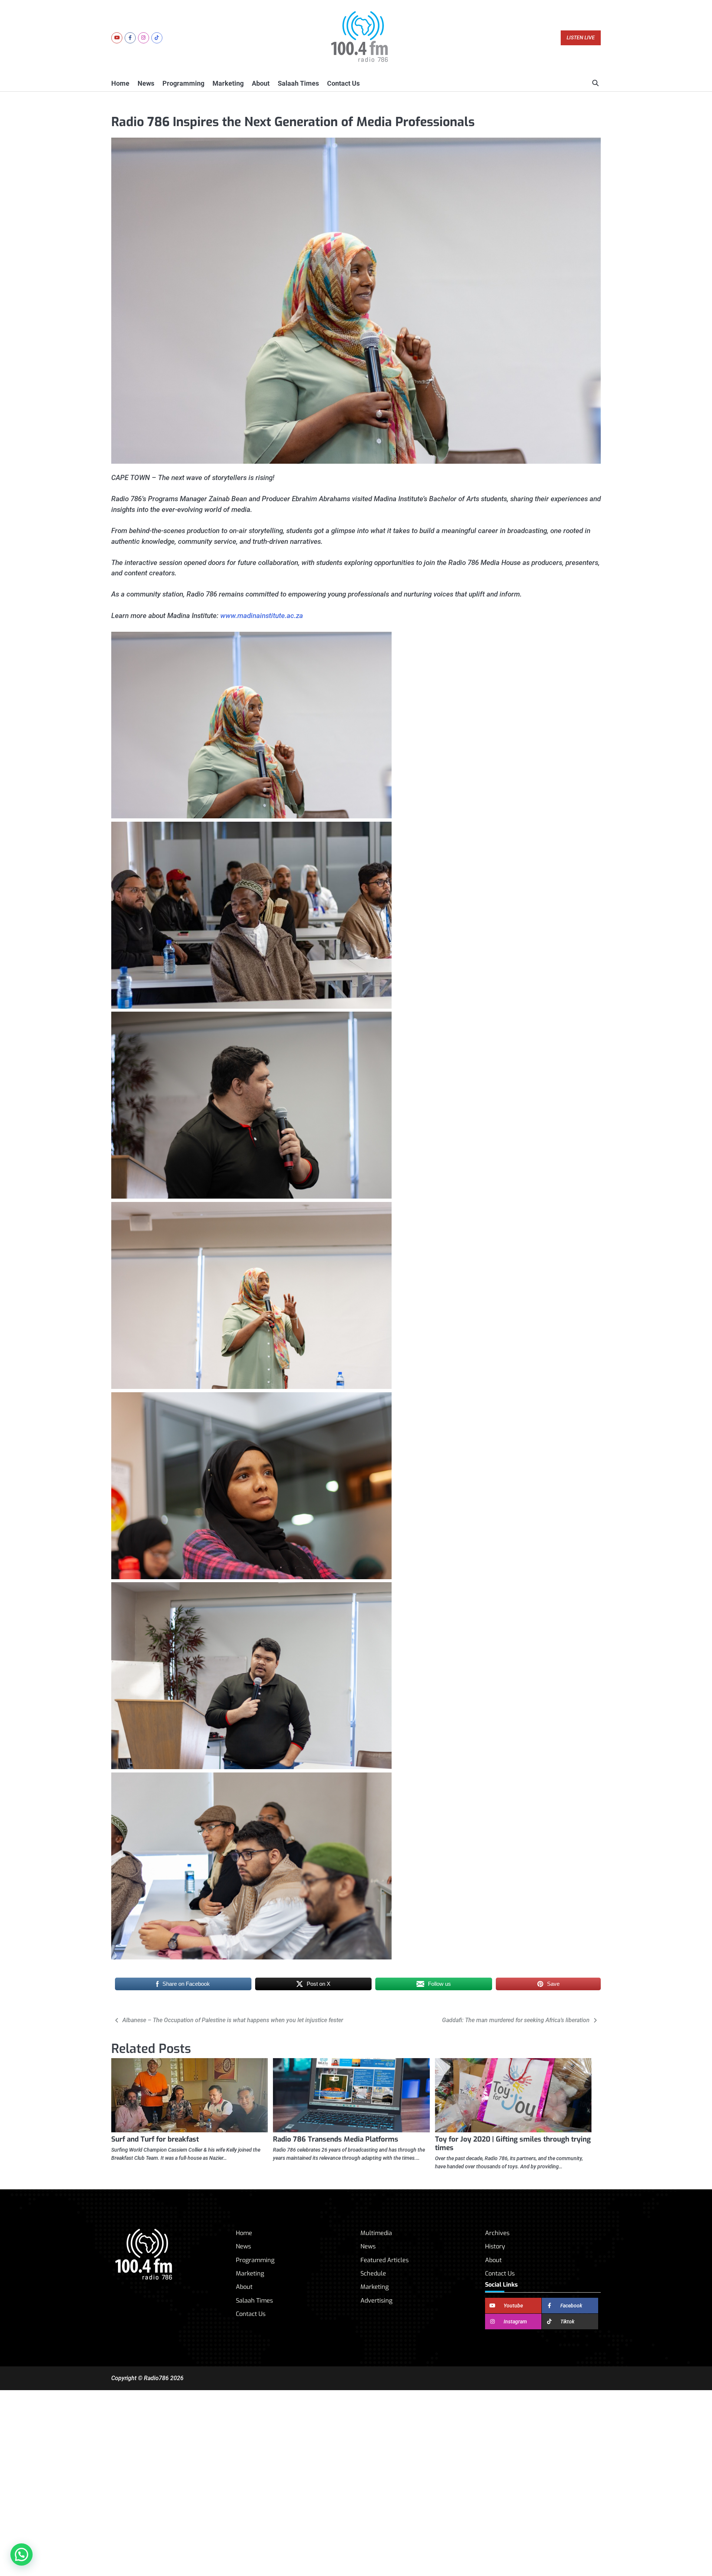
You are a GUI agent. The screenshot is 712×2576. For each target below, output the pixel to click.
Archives (497, 2233)
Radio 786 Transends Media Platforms (336, 2139)
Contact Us (343, 83)
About (261, 83)
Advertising (376, 2301)
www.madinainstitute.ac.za (262, 616)
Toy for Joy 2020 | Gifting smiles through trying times (513, 2143)
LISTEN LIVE (581, 38)
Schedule (373, 2273)
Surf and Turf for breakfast (155, 2139)
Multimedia (376, 2233)
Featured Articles (385, 2260)
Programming (183, 83)
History (495, 2246)
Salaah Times (298, 83)
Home (120, 83)
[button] (22, 2554)
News (146, 83)
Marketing (228, 83)
